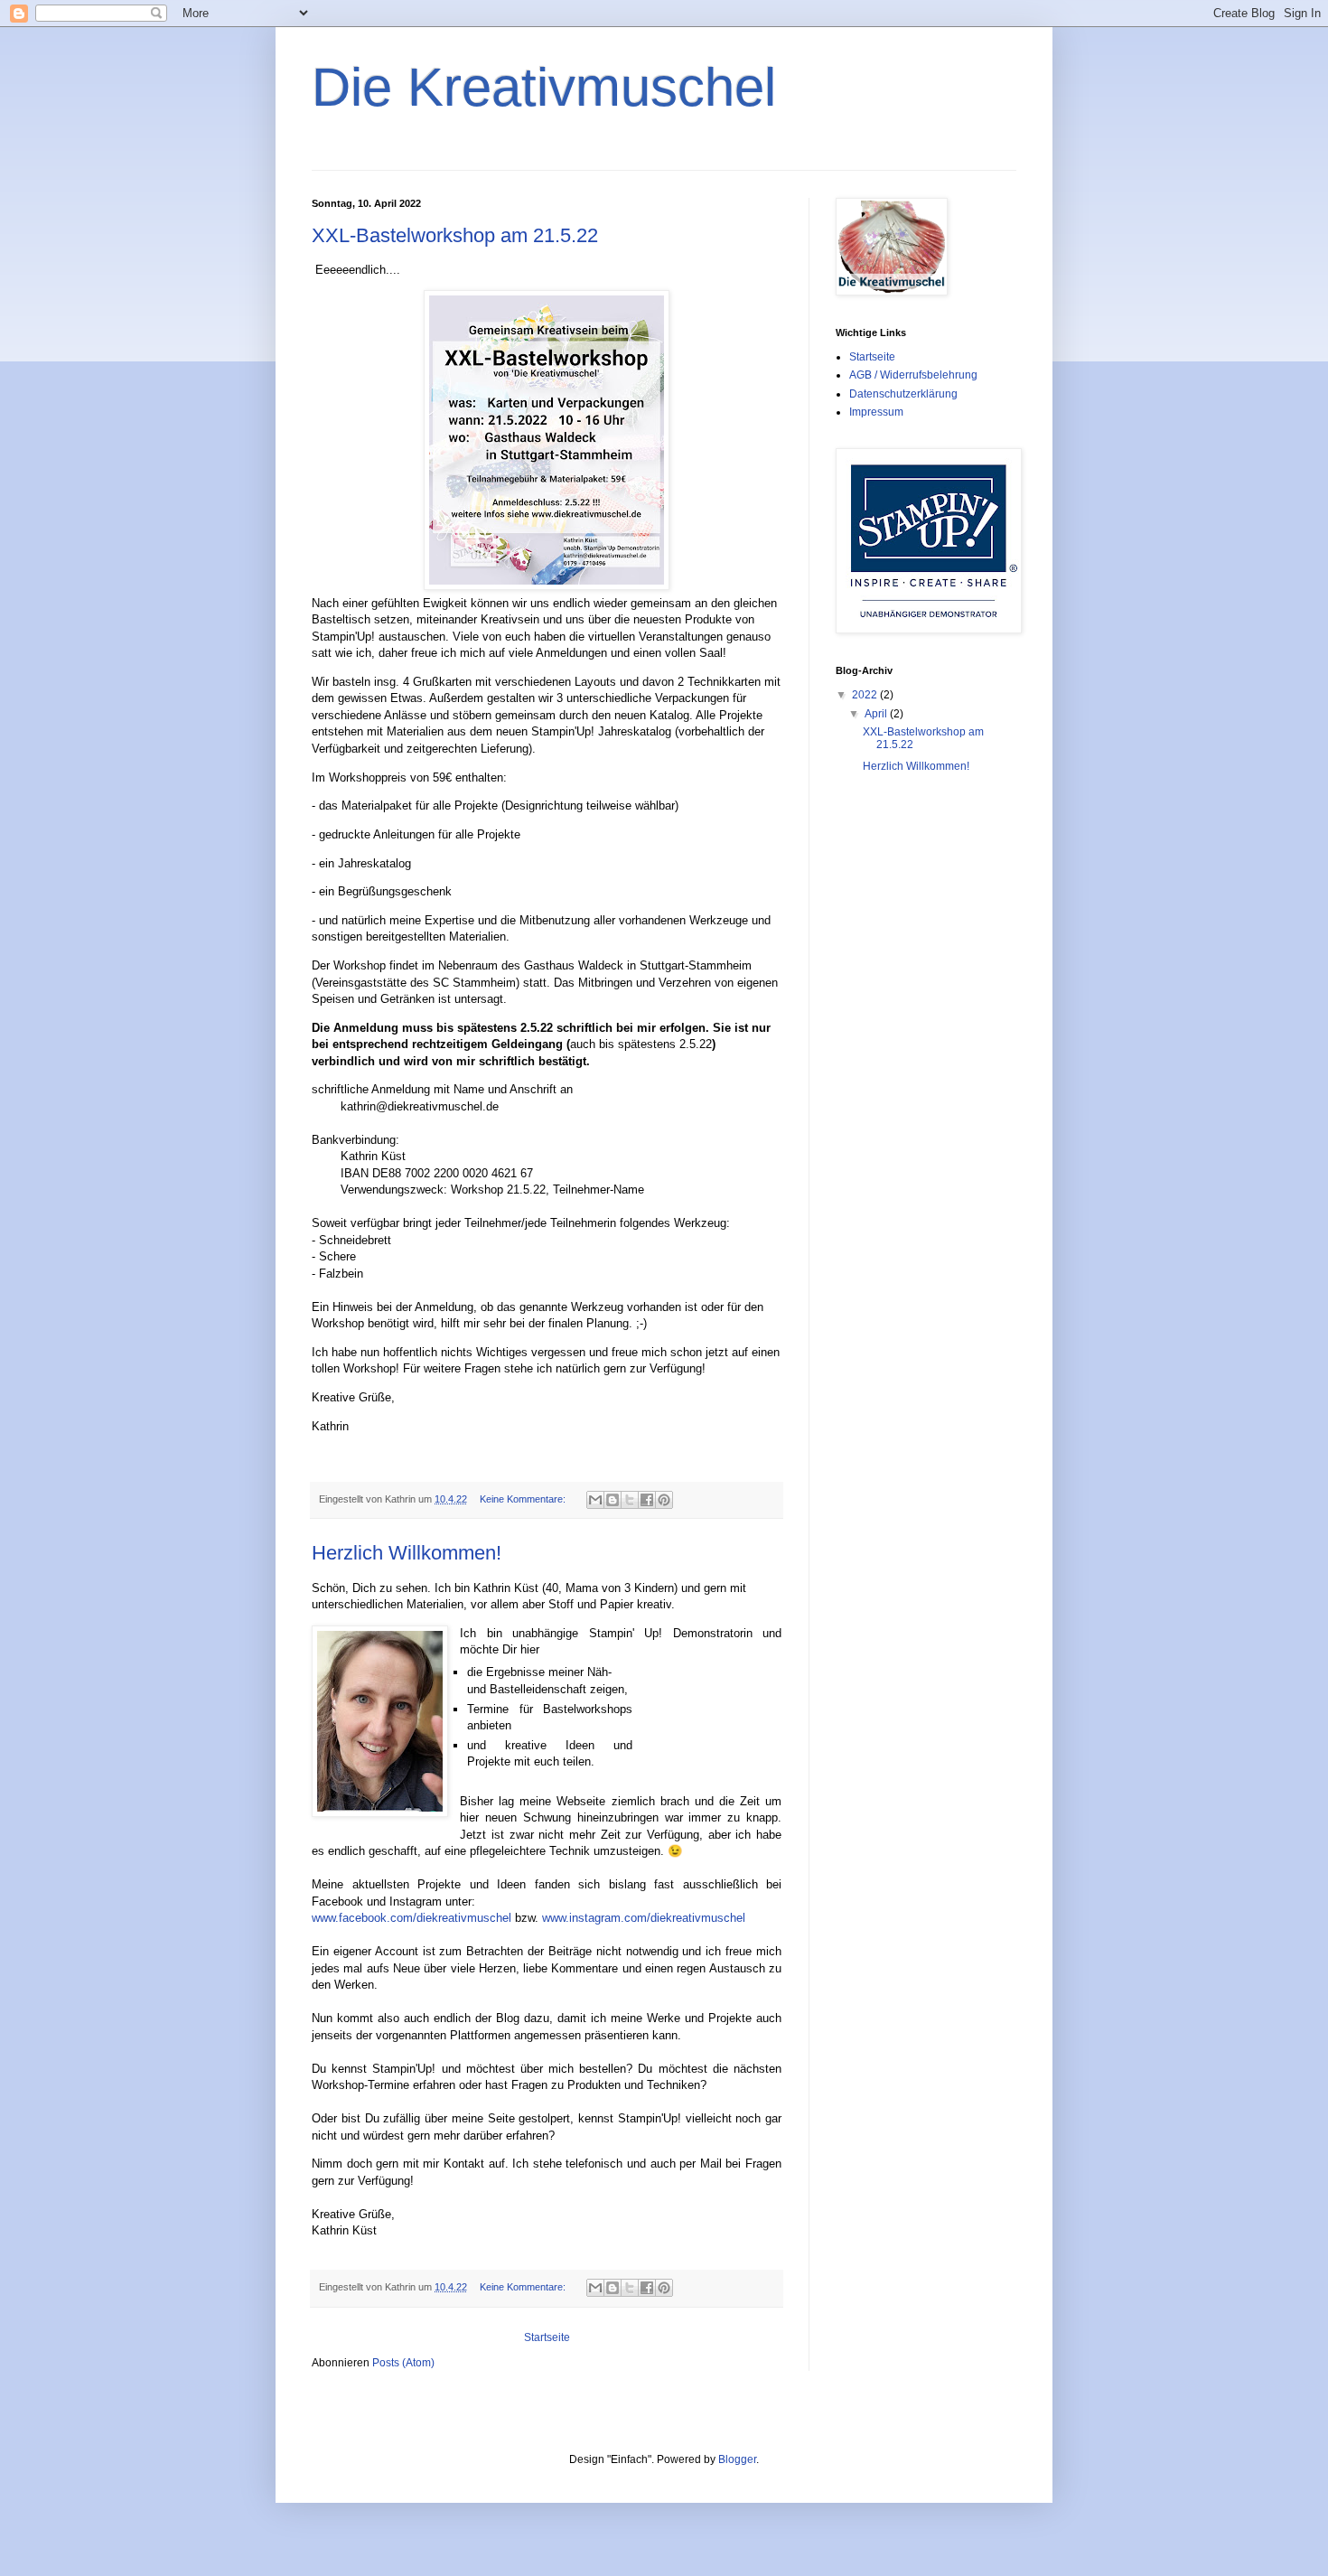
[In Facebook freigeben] (647, 1500)
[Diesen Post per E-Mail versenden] (595, 1500)
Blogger (737, 2459)
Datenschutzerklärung (903, 394)
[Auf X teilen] (630, 1500)
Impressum (876, 412)
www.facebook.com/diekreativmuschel (411, 1918)
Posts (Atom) (403, 2363)
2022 (866, 695)
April (877, 714)
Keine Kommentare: (524, 1499)
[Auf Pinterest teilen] (664, 1500)
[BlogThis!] (613, 1500)
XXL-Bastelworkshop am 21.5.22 (455, 235)
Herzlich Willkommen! (407, 1553)
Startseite (547, 2337)
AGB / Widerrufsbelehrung (913, 375)
